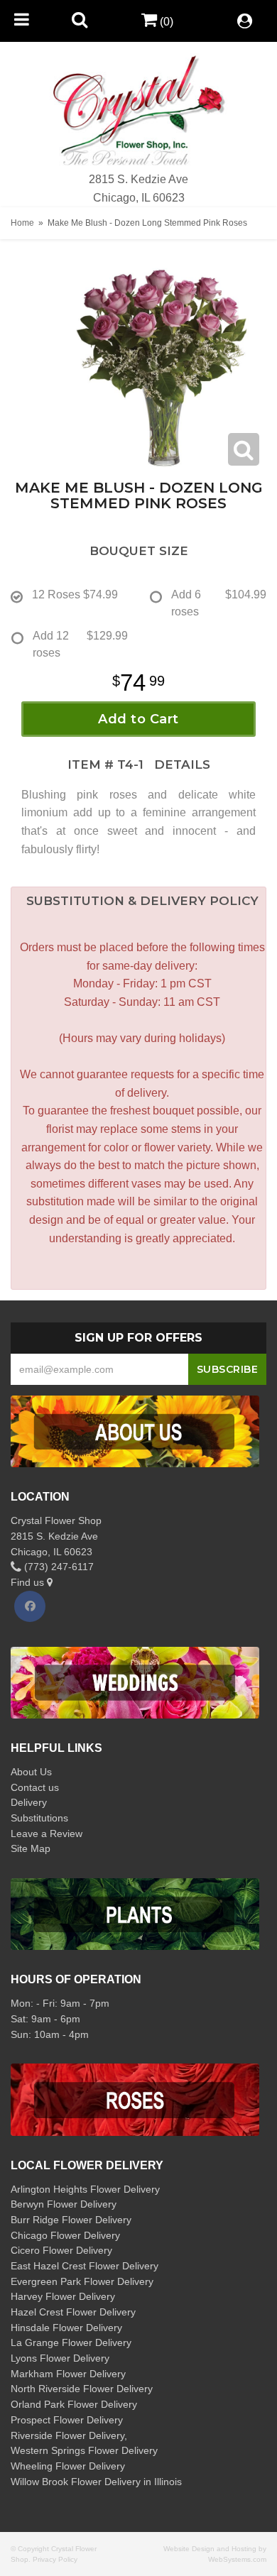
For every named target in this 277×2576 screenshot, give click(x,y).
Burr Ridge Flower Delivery (71, 2220)
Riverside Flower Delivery (67, 2435)
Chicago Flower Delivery (65, 2235)
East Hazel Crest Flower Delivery (85, 2266)
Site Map (31, 1848)
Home (22, 223)
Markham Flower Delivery (68, 2374)
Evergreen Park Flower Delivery (82, 2281)
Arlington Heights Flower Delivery (85, 2189)
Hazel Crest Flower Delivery (73, 2312)
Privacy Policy (55, 2559)
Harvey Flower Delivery (63, 2296)
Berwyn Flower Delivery (64, 2204)
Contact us (35, 1787)
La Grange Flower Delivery (71, 2342)
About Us (31, 1772)
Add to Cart (138, 719)
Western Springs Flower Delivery (84, 2450)
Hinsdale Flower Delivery (66, 2328)
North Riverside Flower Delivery (82, 2389)
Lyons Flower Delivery (60, 2358)
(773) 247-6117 (58, 1567)
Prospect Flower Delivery (67, 2420)
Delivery (29, 1802)
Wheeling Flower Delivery (68, 2466)
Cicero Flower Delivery (61, 2250)
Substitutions (39, 1818)
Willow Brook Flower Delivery (76, 2482)
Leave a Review (47, 1834)
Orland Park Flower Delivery (74, 2404)
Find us (29, 1582)
